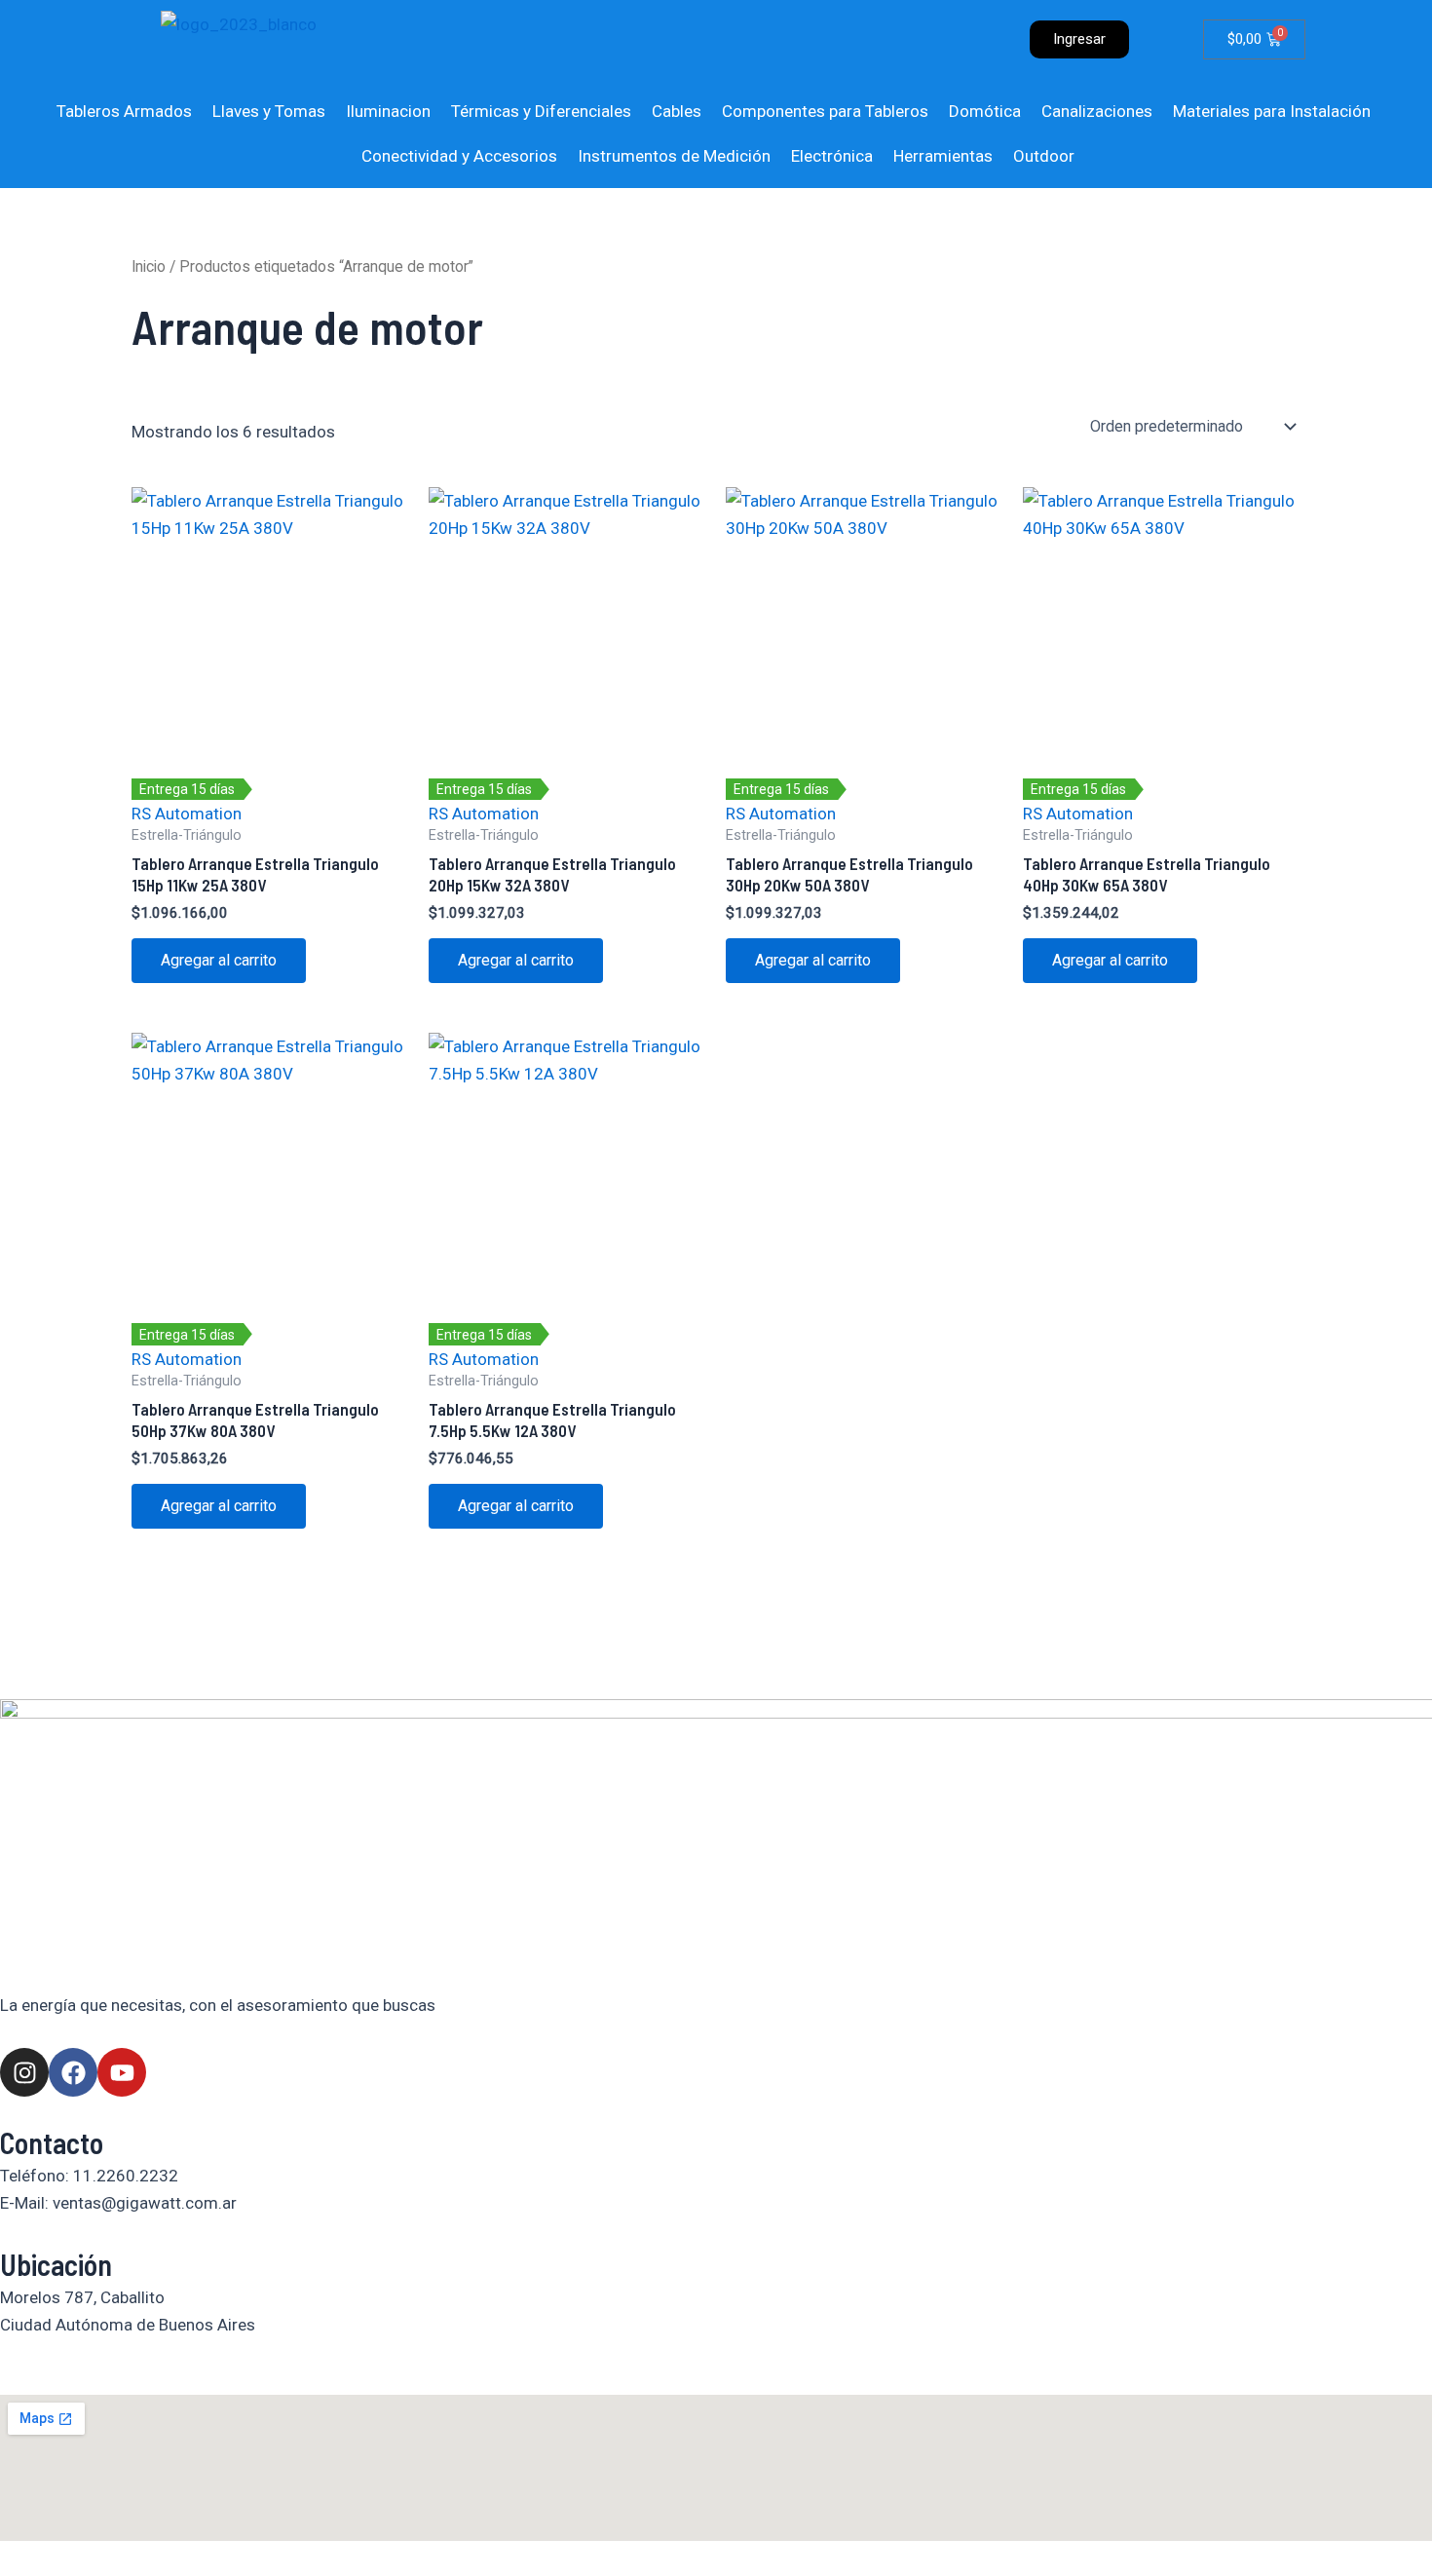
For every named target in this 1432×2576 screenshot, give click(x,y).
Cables (677, 111)
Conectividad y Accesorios (459, 156)
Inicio (149, 266)
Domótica (985, 111)
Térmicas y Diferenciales (541, 111)
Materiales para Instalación (1272, 111)
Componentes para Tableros (825, 111)
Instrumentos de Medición (674, 156)
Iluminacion (388, 111)
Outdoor (1044, 156)
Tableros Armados (124, 111)
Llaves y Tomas (269, 111)
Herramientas (943, 156)
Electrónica (832, 156)
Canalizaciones (1097, 111)
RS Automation (187, 814)
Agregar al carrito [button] (219, 960)
